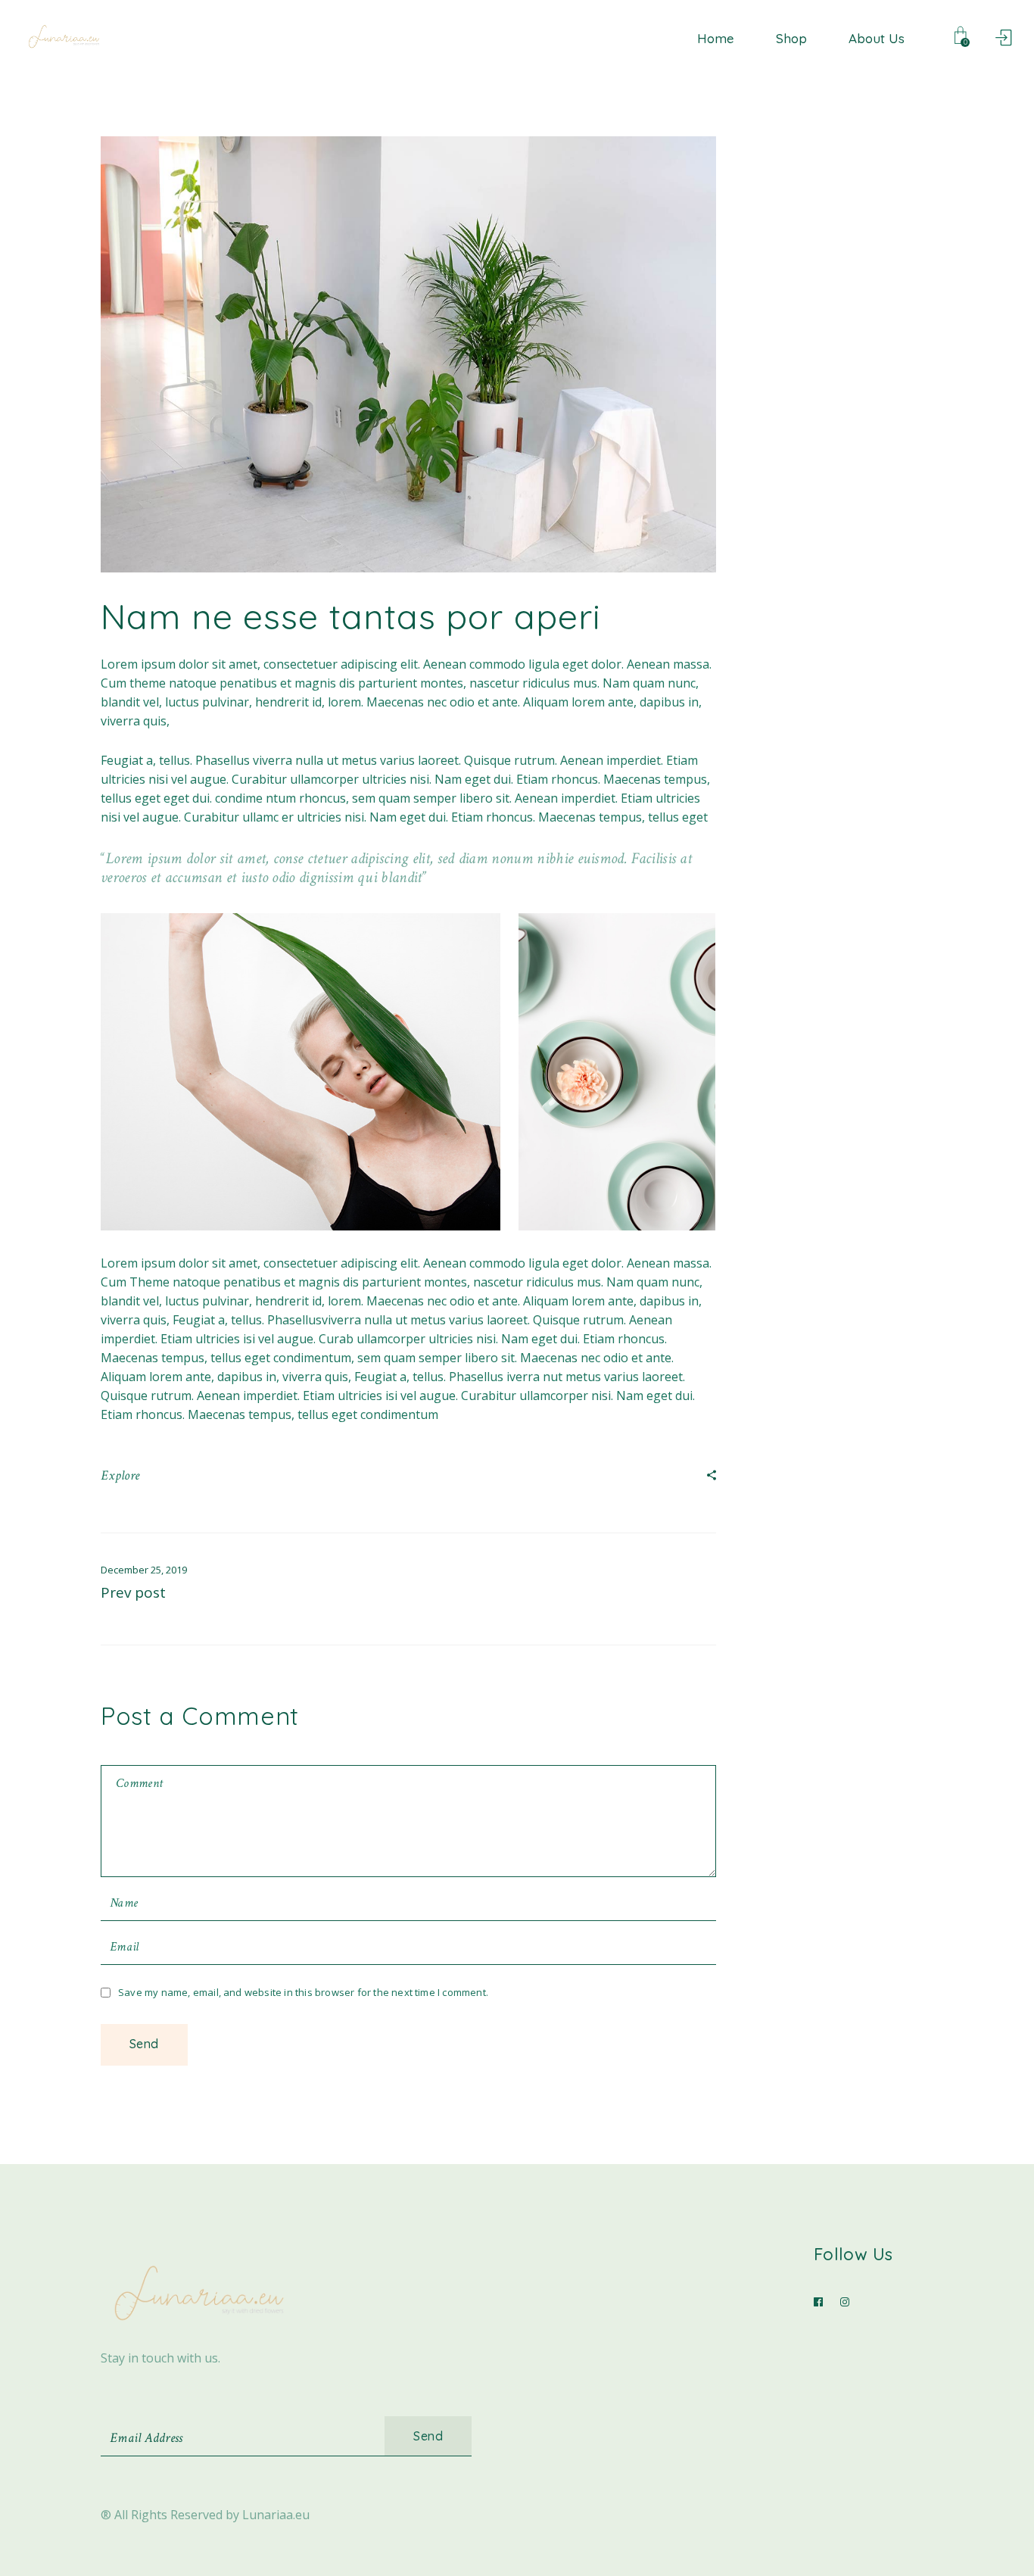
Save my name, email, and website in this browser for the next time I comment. (303, 1992)
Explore (120, 1475)
